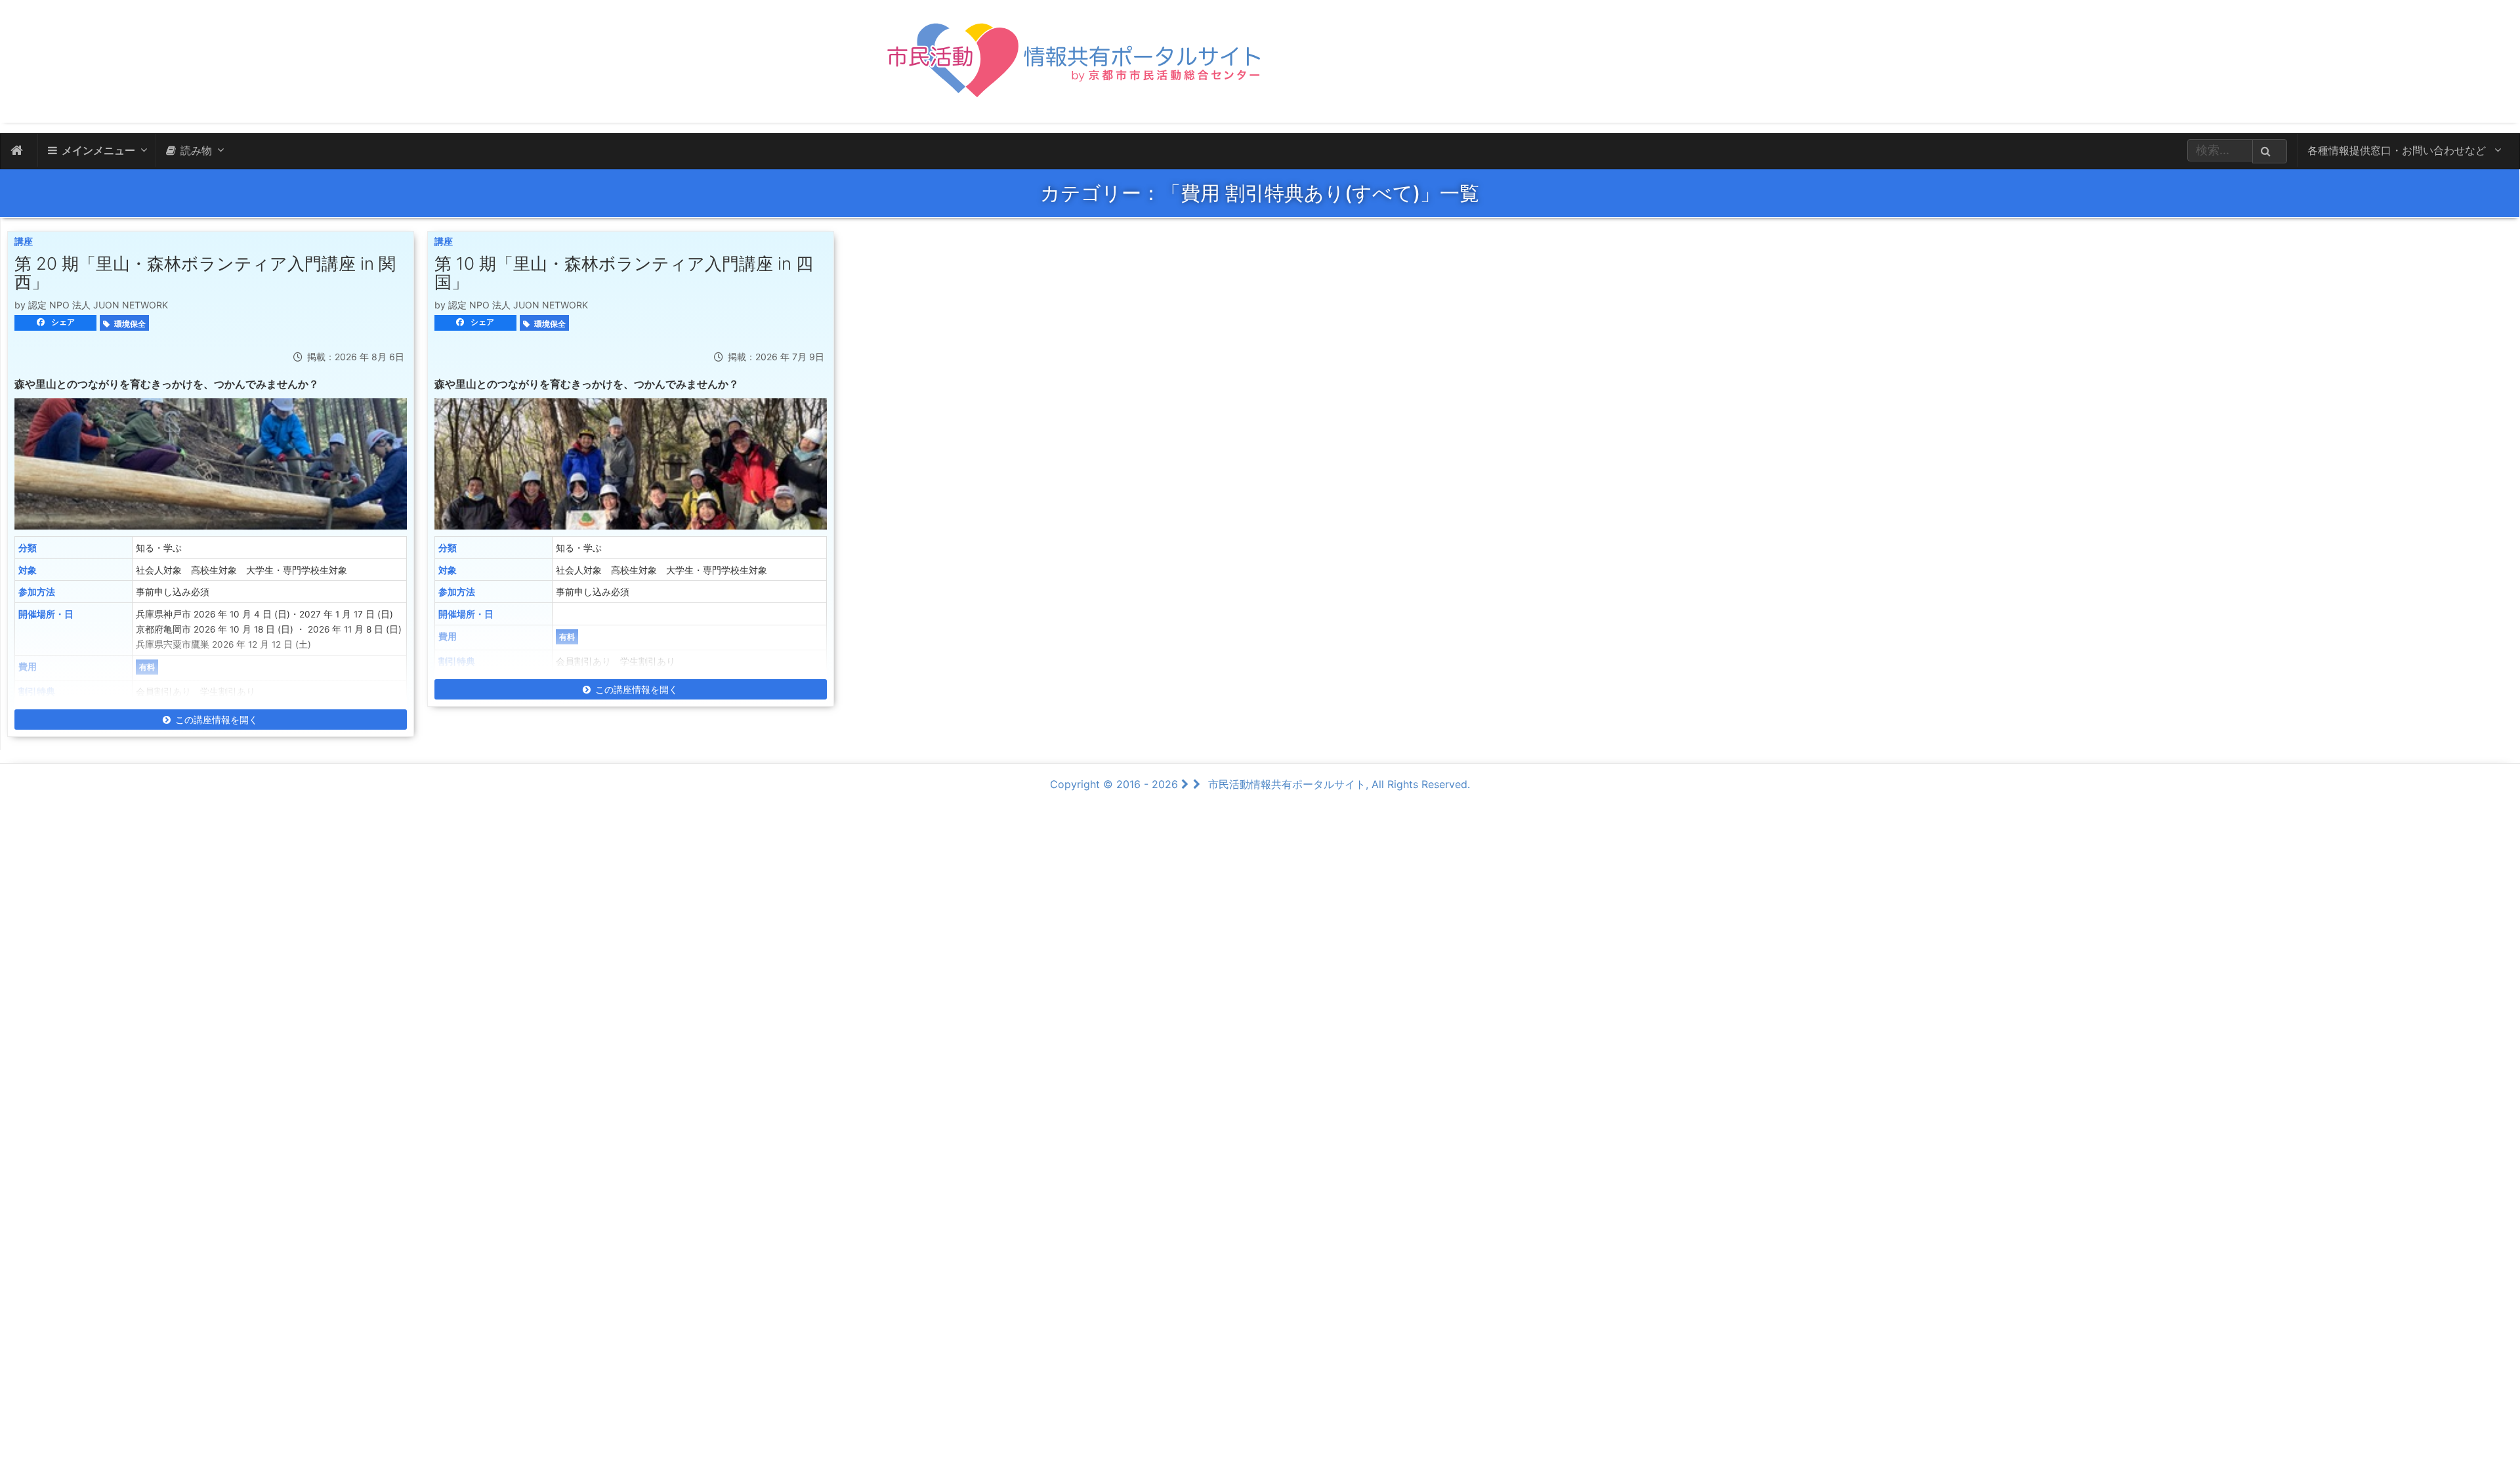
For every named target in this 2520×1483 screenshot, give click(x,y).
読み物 (196, 150)
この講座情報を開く (217, 720)
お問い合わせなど (2398, 150)
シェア (62, 322)
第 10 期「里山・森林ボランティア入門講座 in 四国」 (624, 273)
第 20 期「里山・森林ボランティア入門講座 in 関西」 (205, 273)
